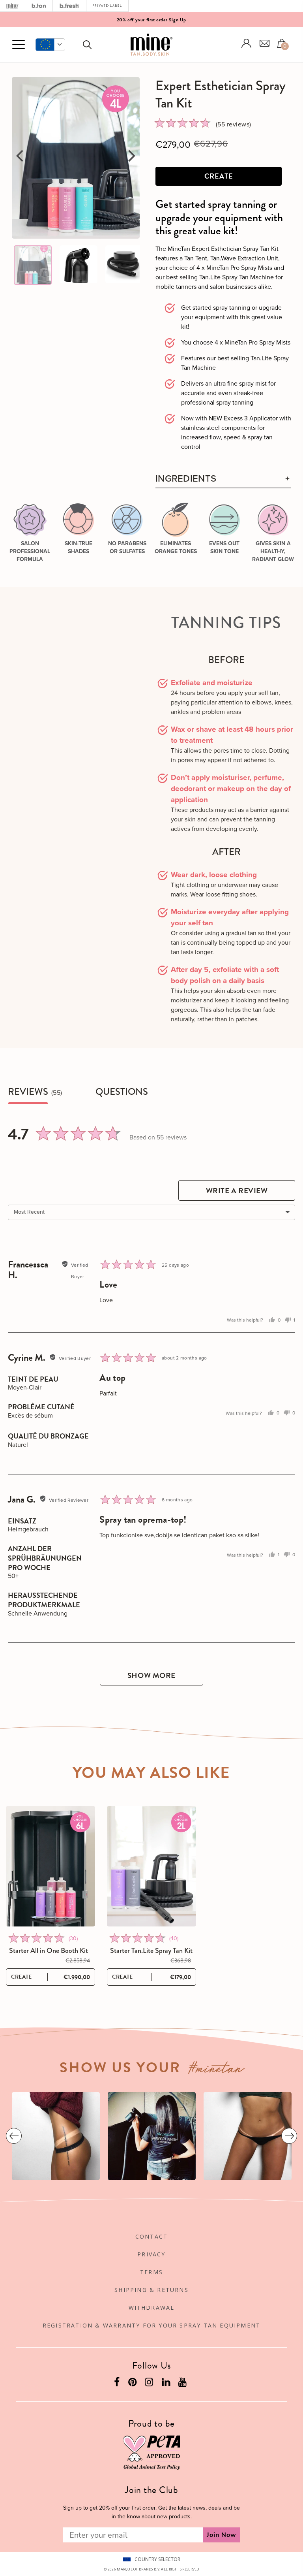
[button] (50, 45)
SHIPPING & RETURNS (151, 2290)
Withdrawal (152, 2308)
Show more (151, 1675)
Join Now (222, 2535)
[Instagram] (150, 2384)
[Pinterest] (133, 2384)
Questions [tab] (122, 1092)
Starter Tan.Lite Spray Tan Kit (151, 1951)
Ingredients (186, 479)
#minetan (216, 2070)
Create (219, 176)
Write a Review (237, 1191)
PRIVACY (151, 2254)
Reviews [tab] (28, 1092)
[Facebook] (118, 2384)
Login (247, 43)
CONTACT (151, 2236)
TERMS (151, 2272)
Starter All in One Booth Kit (49, 1951)
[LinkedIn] (167, 2384)
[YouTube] (183, 2384)
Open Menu (19, 45)
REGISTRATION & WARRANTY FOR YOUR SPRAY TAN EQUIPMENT (151, 2325)
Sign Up (178, 20)
